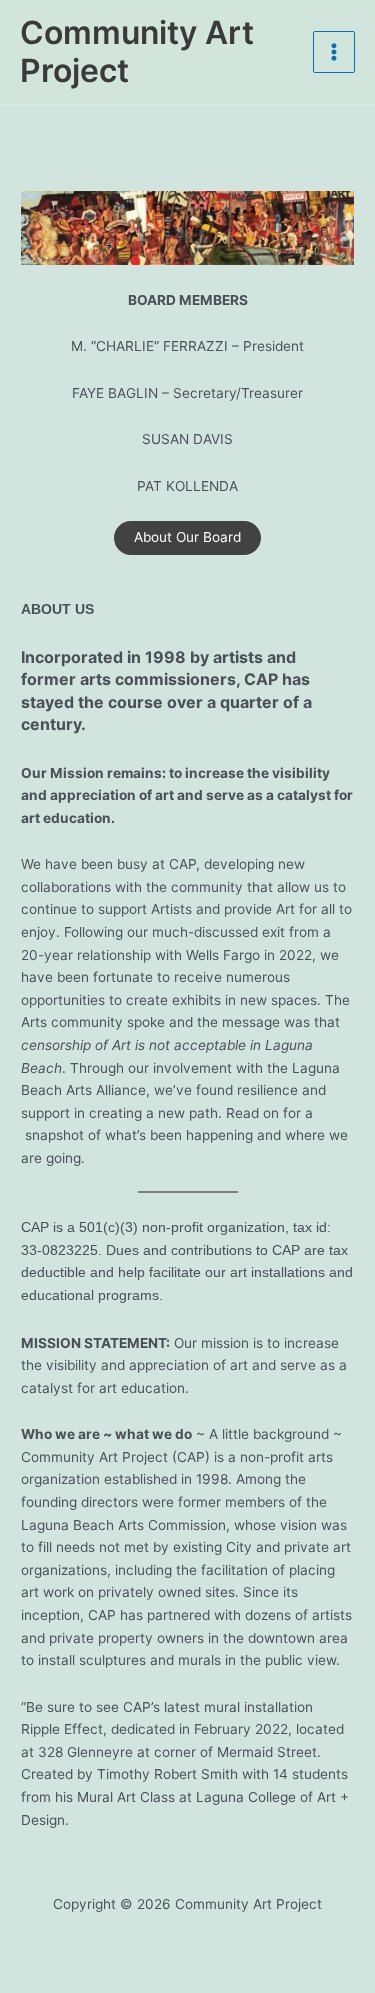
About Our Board (187, 537)
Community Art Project (137, 51)
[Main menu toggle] (334, 52)
